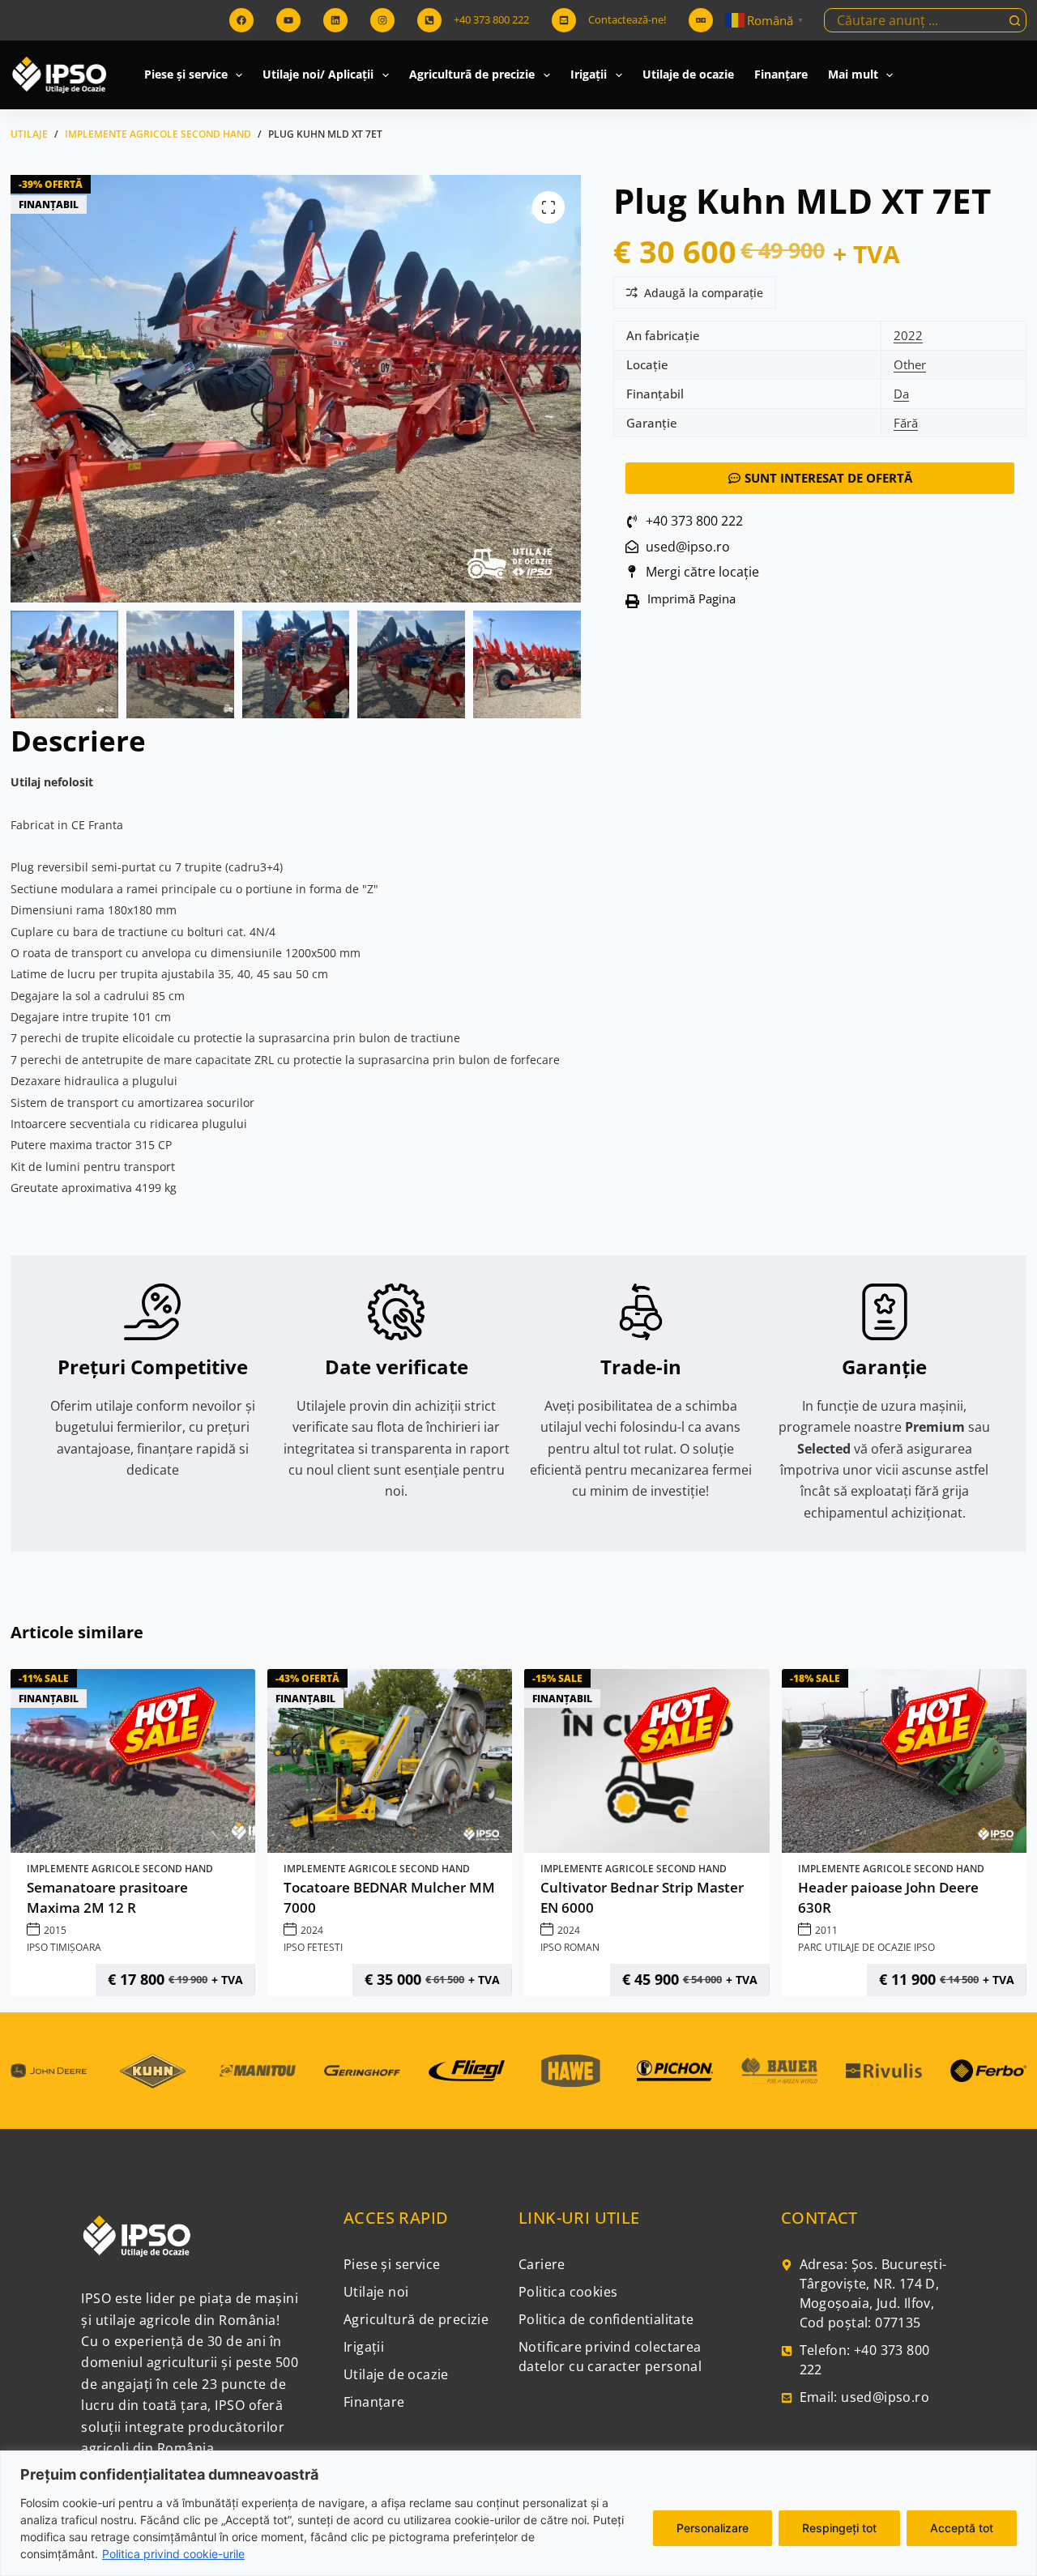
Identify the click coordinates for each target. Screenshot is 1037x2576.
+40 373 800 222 (491, 19)
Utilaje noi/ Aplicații (318, 74)
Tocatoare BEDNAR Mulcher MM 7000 (389, 1898)
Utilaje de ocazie (688, 74)
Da (901, 394)
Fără (906, 423)
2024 (312, 1930)
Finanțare (781, 74)
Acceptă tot (962, 2528)
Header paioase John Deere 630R (888, 1898)
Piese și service (186, 74)
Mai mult (853, 74)
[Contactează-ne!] (564, 20)
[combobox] (914, 20)
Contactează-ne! (627, 19)
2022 (908, 335)
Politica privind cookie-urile (173, 2554)
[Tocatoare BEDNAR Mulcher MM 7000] (390, 1761)
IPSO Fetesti (313, 1947)
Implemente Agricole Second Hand (120, 1869)
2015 (55, 1930)
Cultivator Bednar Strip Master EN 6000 (642, 1898)
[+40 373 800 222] (429, 20)
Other (910, 364)
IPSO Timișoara (64, 1947)
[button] (687, 601)
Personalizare (713, 2528)
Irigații (589, 74)
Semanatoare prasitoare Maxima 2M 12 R (107, 1898)
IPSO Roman (570, 1947)
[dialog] (518, 2513)
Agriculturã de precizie (472, 74)
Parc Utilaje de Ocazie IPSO (866, 1947)
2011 (826, 1930)
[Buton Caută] (1014, 20)
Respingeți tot (839, 2528)
